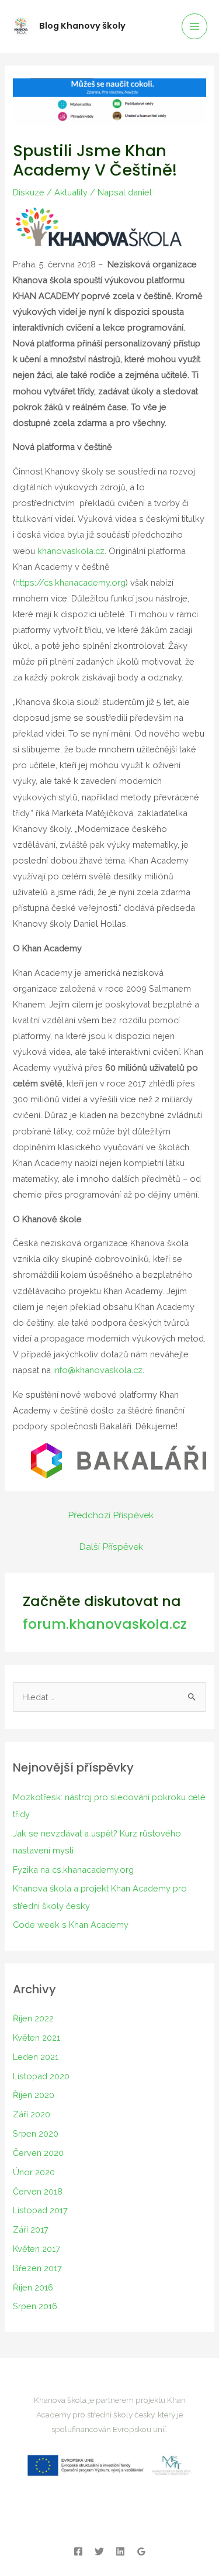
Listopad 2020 (41, 2076)
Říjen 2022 (33, 2018)
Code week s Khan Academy (71, 1925)
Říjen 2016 (33, 2287)
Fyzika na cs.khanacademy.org (73, 1870)
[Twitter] (99, 2551)
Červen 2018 (38, 2191)
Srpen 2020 (36, 2133)
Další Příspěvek (111, 1547)
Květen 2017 (36, 2249)
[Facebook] (78, 2551)
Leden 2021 (36, 2057)
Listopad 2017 (40, 2210)
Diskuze (29, 192)
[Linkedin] (120, 2551)
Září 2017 (31, 2229)
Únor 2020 (34, 2172)
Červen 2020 (38, 2153)
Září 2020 (32, 2114)
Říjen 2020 (34, 2095)
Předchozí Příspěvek (111, 1515)
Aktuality (71, 192)
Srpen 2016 (35, 2306)
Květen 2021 (36, 2037)
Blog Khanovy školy (82, 26)
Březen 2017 (37, 2268)
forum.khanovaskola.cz (105, 1624)
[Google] (141, 2551)
